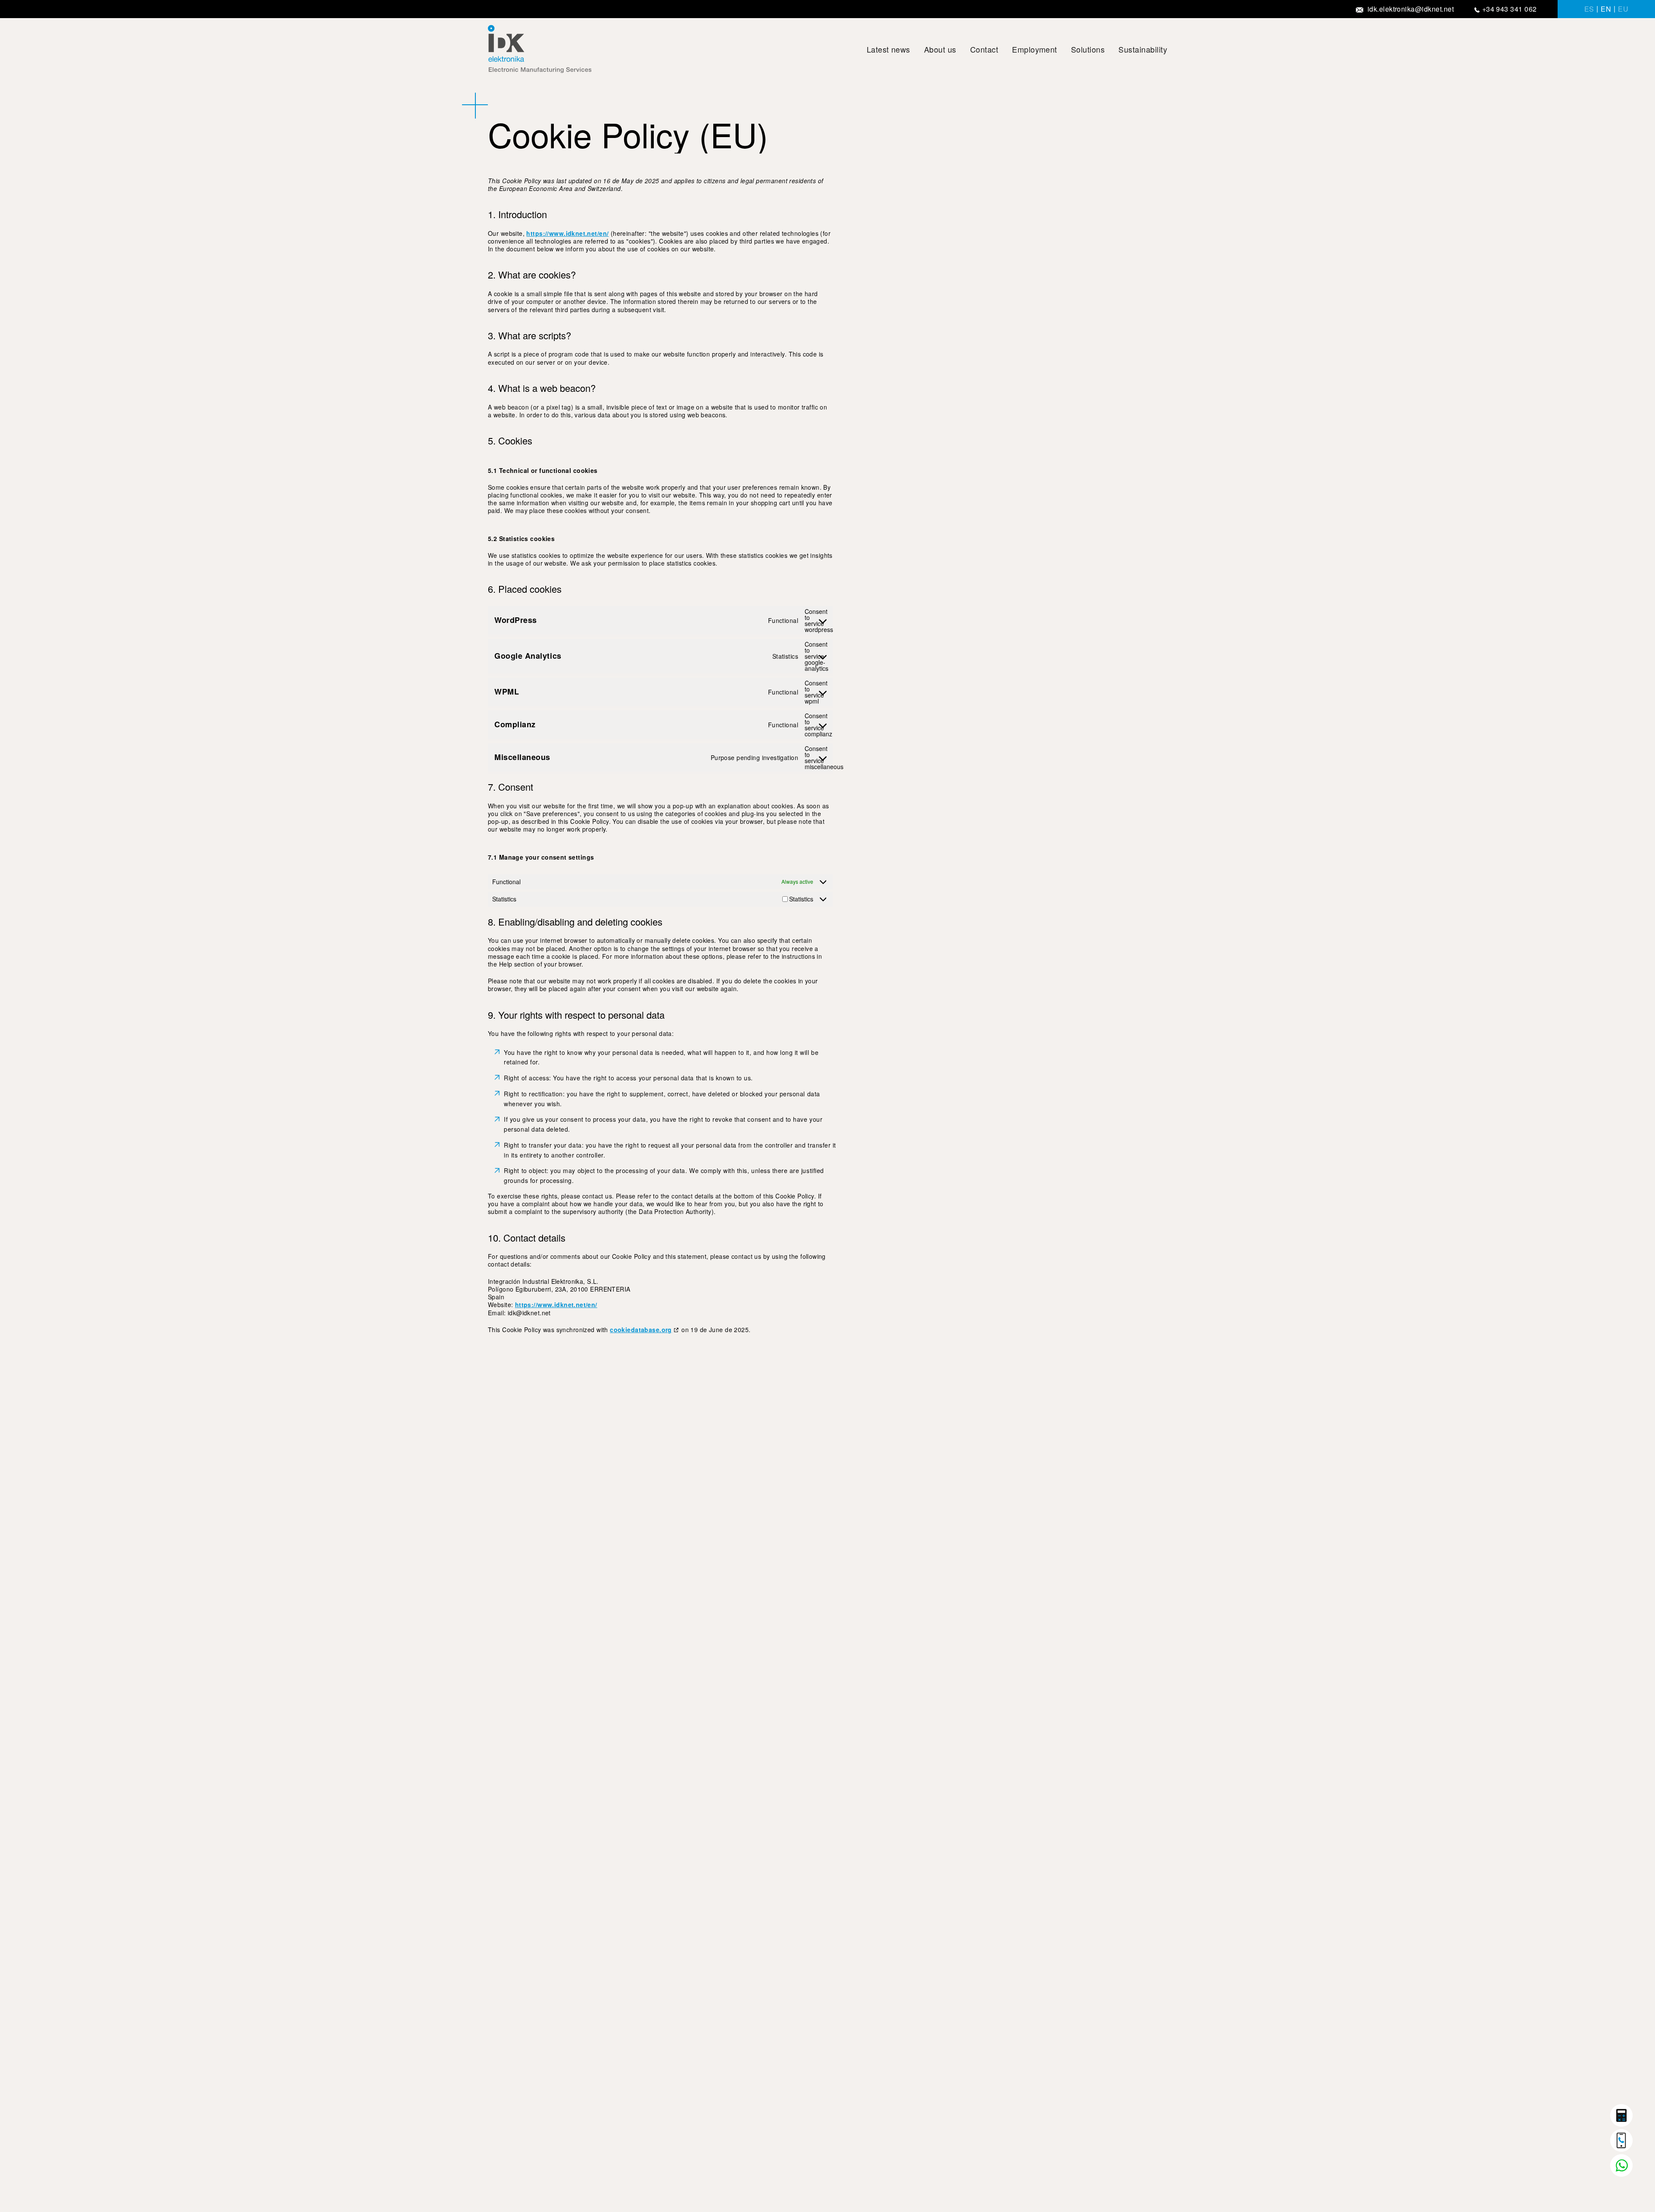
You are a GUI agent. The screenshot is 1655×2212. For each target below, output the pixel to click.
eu (1623, 9)
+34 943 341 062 (1510, 9)
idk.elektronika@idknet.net (1411, 9)
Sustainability (1143, 49)
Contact (984, 49)
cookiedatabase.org (641, 1330)
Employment (1035, 49)
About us (940, 49)
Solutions (1088, 49)
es (1589, 9)
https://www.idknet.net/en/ (567, 233)
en (1606, 9)
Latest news (888, 49)
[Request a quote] (1621, 2115)
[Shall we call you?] (1621, 2140)
